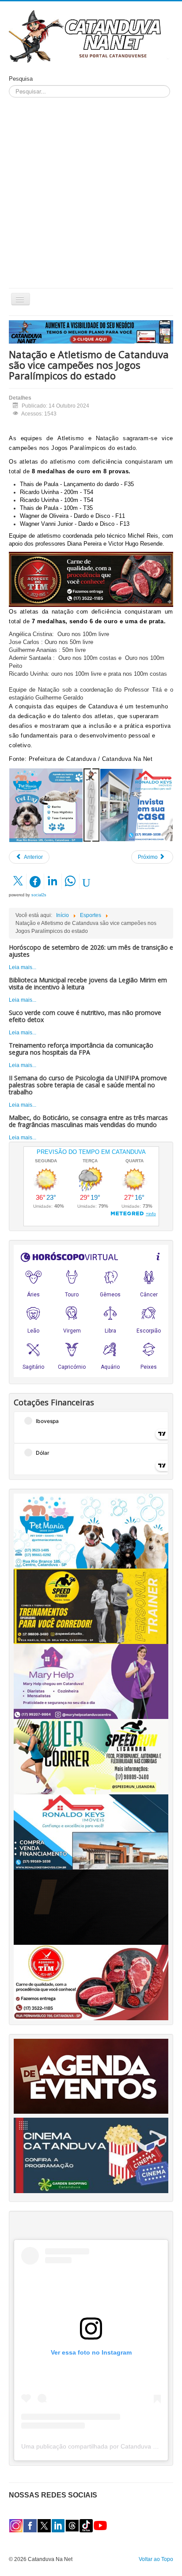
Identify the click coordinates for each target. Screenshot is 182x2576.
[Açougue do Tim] (91, 1982)
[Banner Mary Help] (91, 1681)
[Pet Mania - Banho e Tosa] (91, 1531)
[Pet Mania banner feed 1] (46, 805)
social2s (39, 895)
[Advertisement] (91, 193)
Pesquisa (21, 79)
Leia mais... (23, 967)
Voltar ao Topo (156, 2559)
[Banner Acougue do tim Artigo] (91, 579)
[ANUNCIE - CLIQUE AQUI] (91, 332)
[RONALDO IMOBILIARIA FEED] (136, 805)
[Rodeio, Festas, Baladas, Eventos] (91, 2076)
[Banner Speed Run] (91, 1756)
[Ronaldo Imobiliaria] (91, 1832)
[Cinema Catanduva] (91, 2155)
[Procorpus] (91, 1907)
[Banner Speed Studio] (91, 1606)
